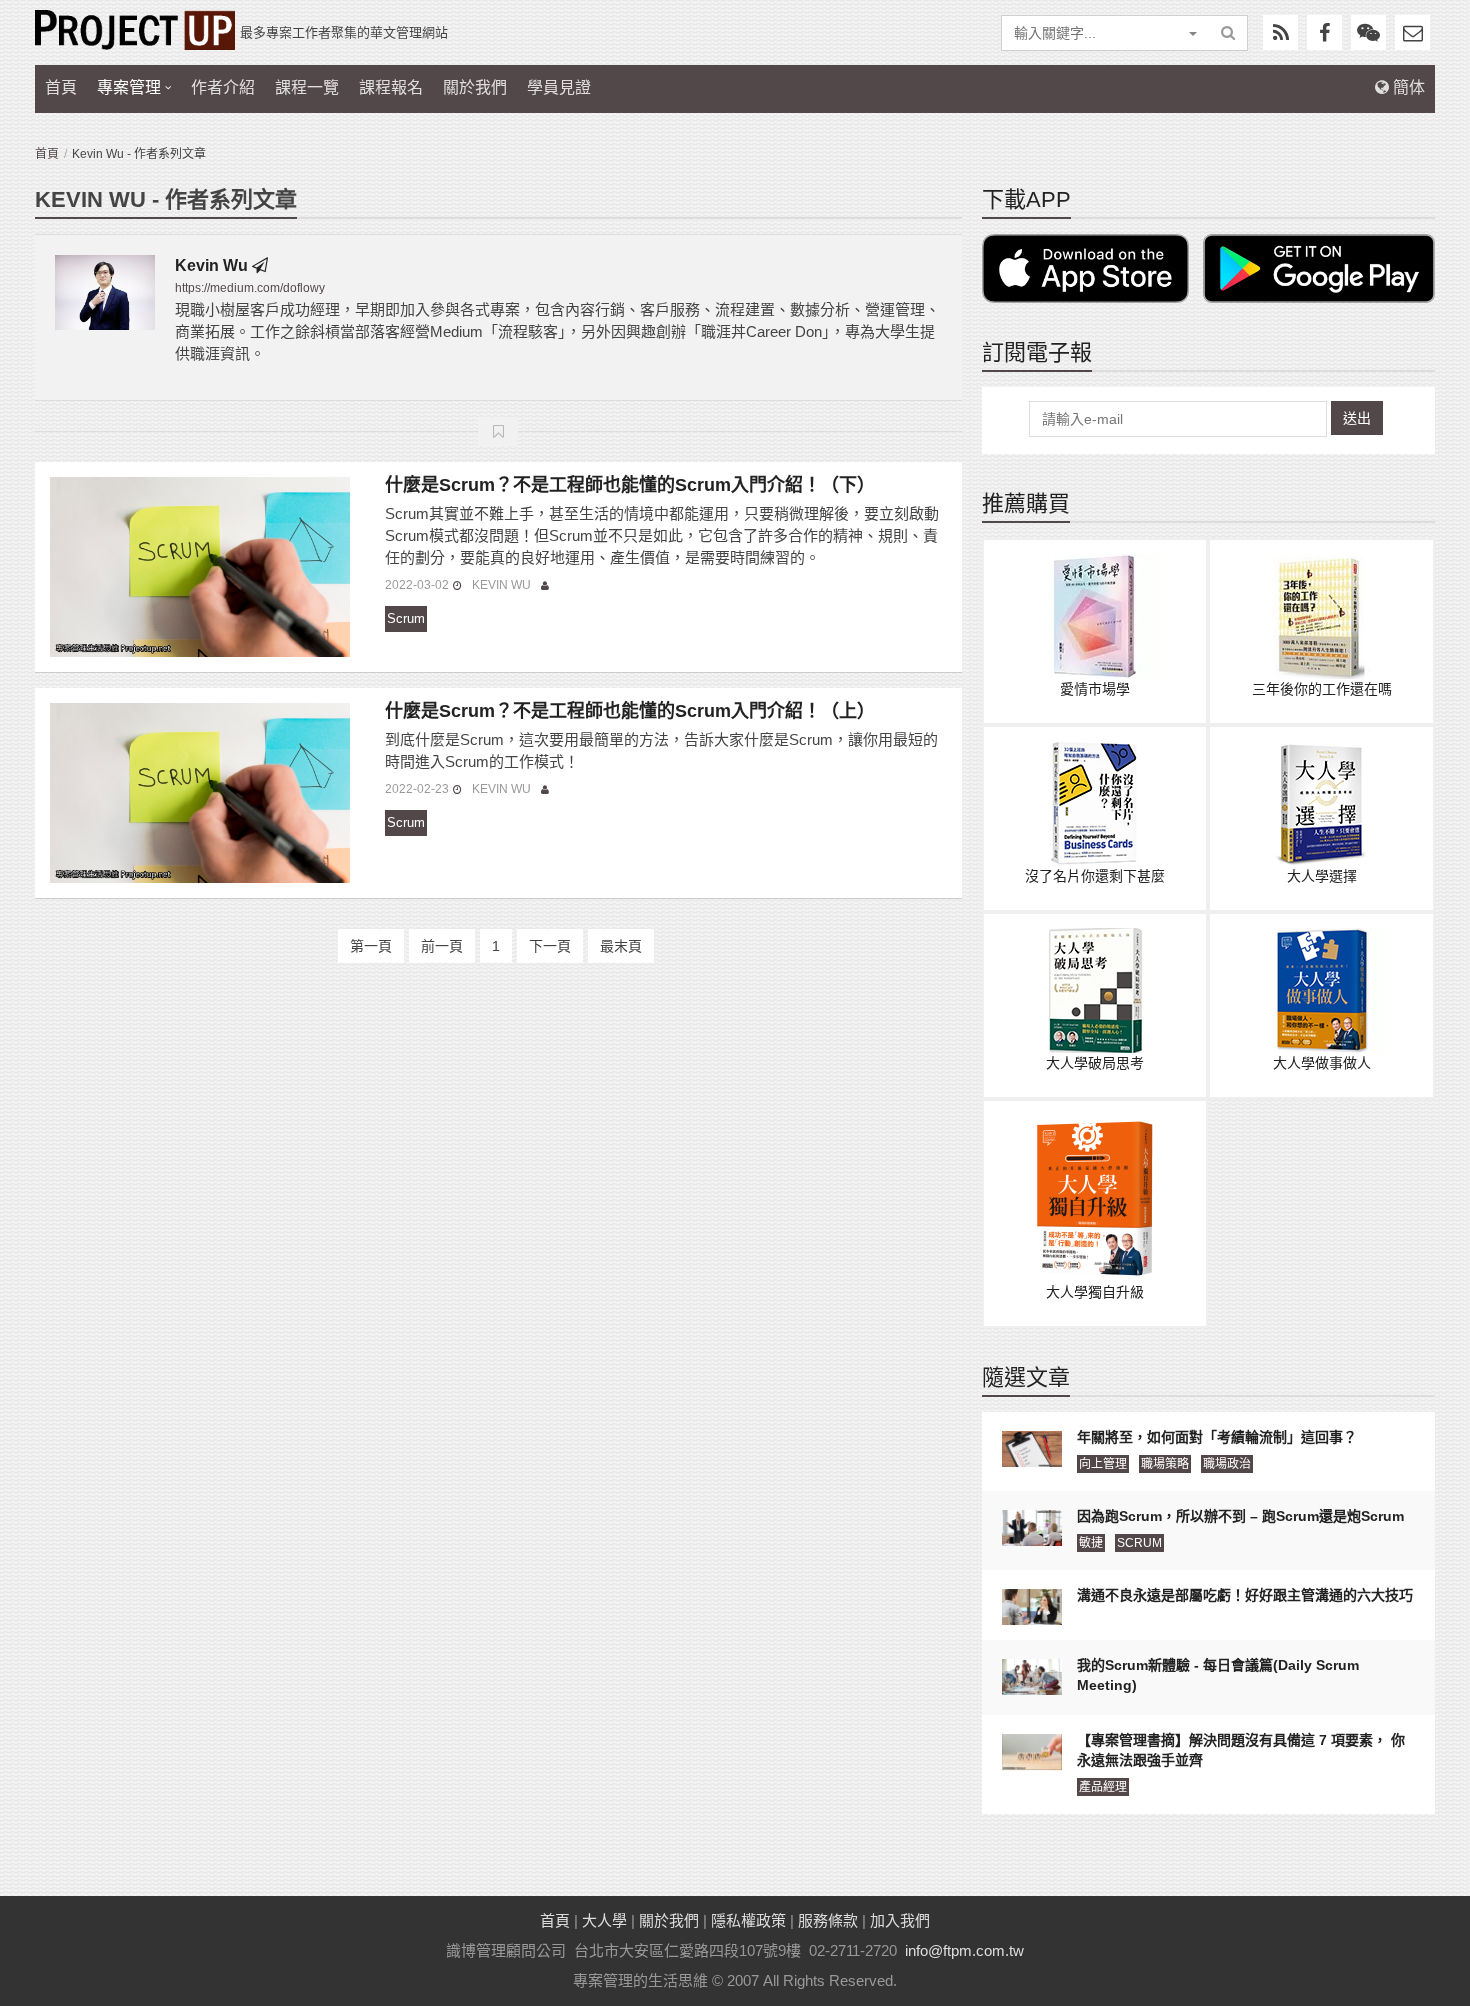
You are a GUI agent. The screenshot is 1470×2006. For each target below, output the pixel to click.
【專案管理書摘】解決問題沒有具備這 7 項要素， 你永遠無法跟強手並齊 (1241, 1750)
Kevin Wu (211, 265)
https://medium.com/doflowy (250, 288)
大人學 (604, 1920)
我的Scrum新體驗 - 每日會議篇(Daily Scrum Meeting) (1218, 1675)
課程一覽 (307, 87)
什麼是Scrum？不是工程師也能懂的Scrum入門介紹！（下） (630, 485)
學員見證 (559, 87)
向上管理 (1103, 1464)
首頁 (61, 87)
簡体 (1407, 87)
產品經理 (1103, 1787)
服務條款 (828, 1920)
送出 (1357, 418)
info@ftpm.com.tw (964, 1950)
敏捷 (1091, 1543)
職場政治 (1227, 1464)
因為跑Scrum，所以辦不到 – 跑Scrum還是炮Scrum (1240, 1516)
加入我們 (900, 1920)
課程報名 (391, 87)
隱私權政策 (748, 1920)
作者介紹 (223, 87)
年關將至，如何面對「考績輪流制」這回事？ (1217, 1437)
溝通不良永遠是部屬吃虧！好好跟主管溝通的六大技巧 (1245, 1595)
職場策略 (1165, 1464)
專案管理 (129, 87)
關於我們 (475, 87)
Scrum (406, 618)
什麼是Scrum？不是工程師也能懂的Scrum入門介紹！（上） (630, 711)
